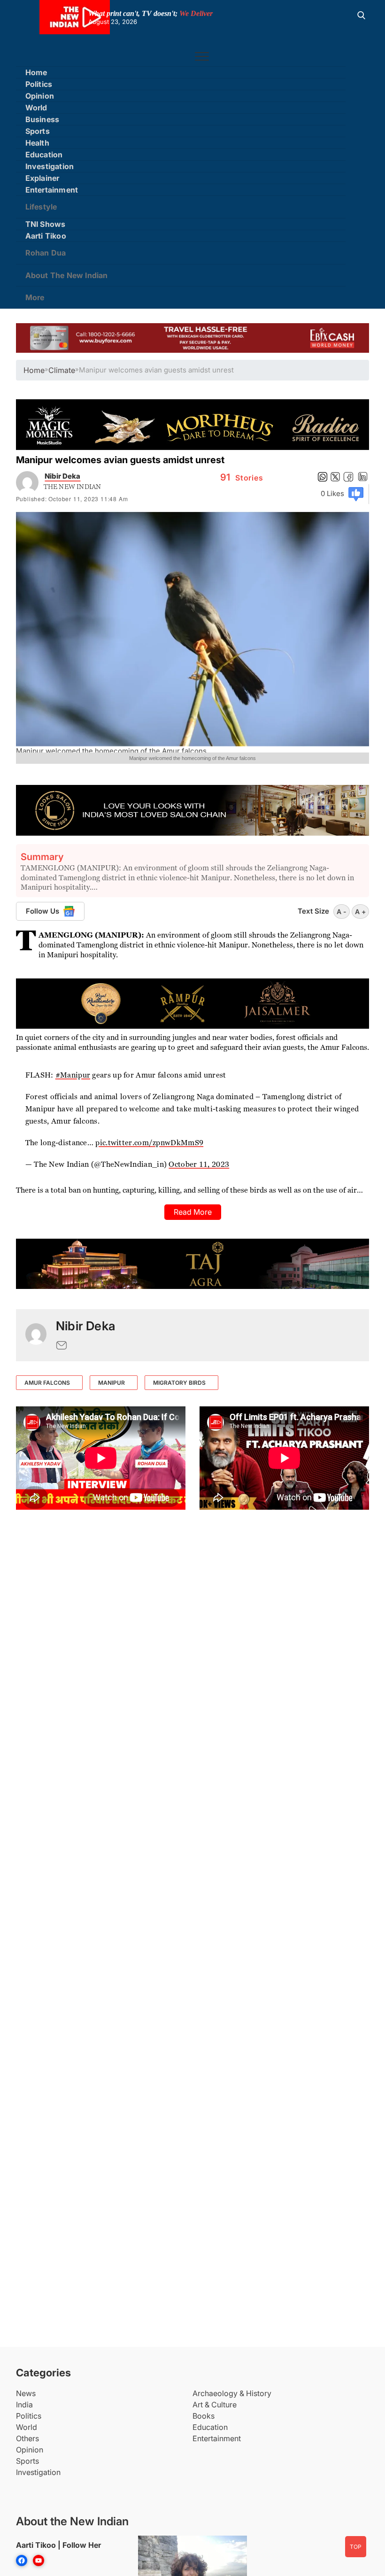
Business (42, 119)
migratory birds (179, 1383)
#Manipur (73, 1075)
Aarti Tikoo (46, 236)
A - (342, 912)
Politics (39, 84)
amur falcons (47, 1383)
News (26, 2393)
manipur (112, 1383)
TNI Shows (46, 224)
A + (360, 912)
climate (62, 370)
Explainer (42, 178)
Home (36, 72)
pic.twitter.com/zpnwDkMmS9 (149, 1143)
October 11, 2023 (199, 1164)
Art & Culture (215, 2405)
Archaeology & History (232, 2393)
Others (27, 2438)
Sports (38, 131)
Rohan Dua (46, 253)
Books (204, 2416)
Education (44, 155)
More (35, 297)
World (36, 108)
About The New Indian (67, 275)
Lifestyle (41, 207)
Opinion (40, 96)
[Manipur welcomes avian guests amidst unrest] (36, 1335)
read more (193, 1212)
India (24, 2405)
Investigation (50, 166)
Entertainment (52, 190)
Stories (242, 478)
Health (37, 143)
